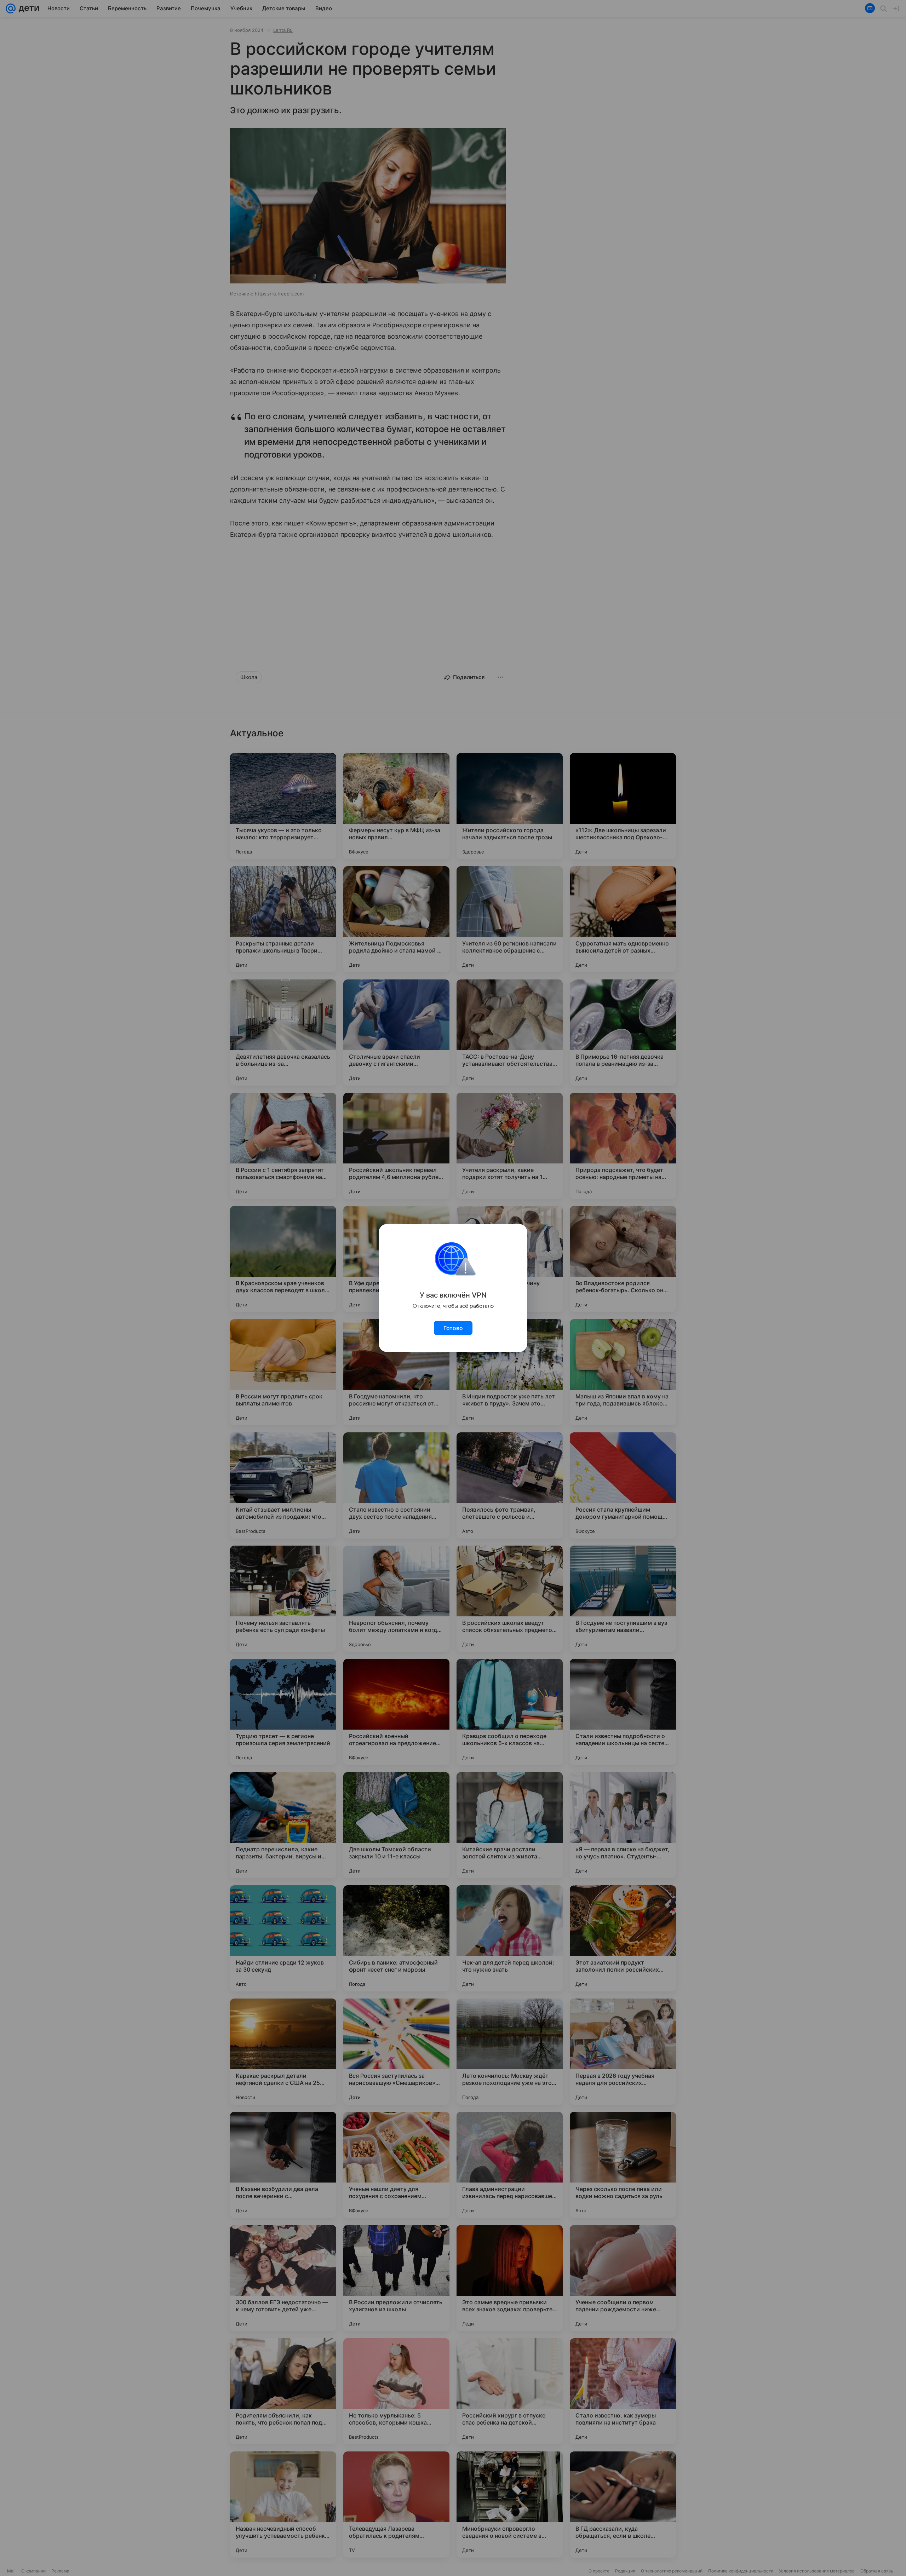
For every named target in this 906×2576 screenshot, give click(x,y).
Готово (453, 1328)
